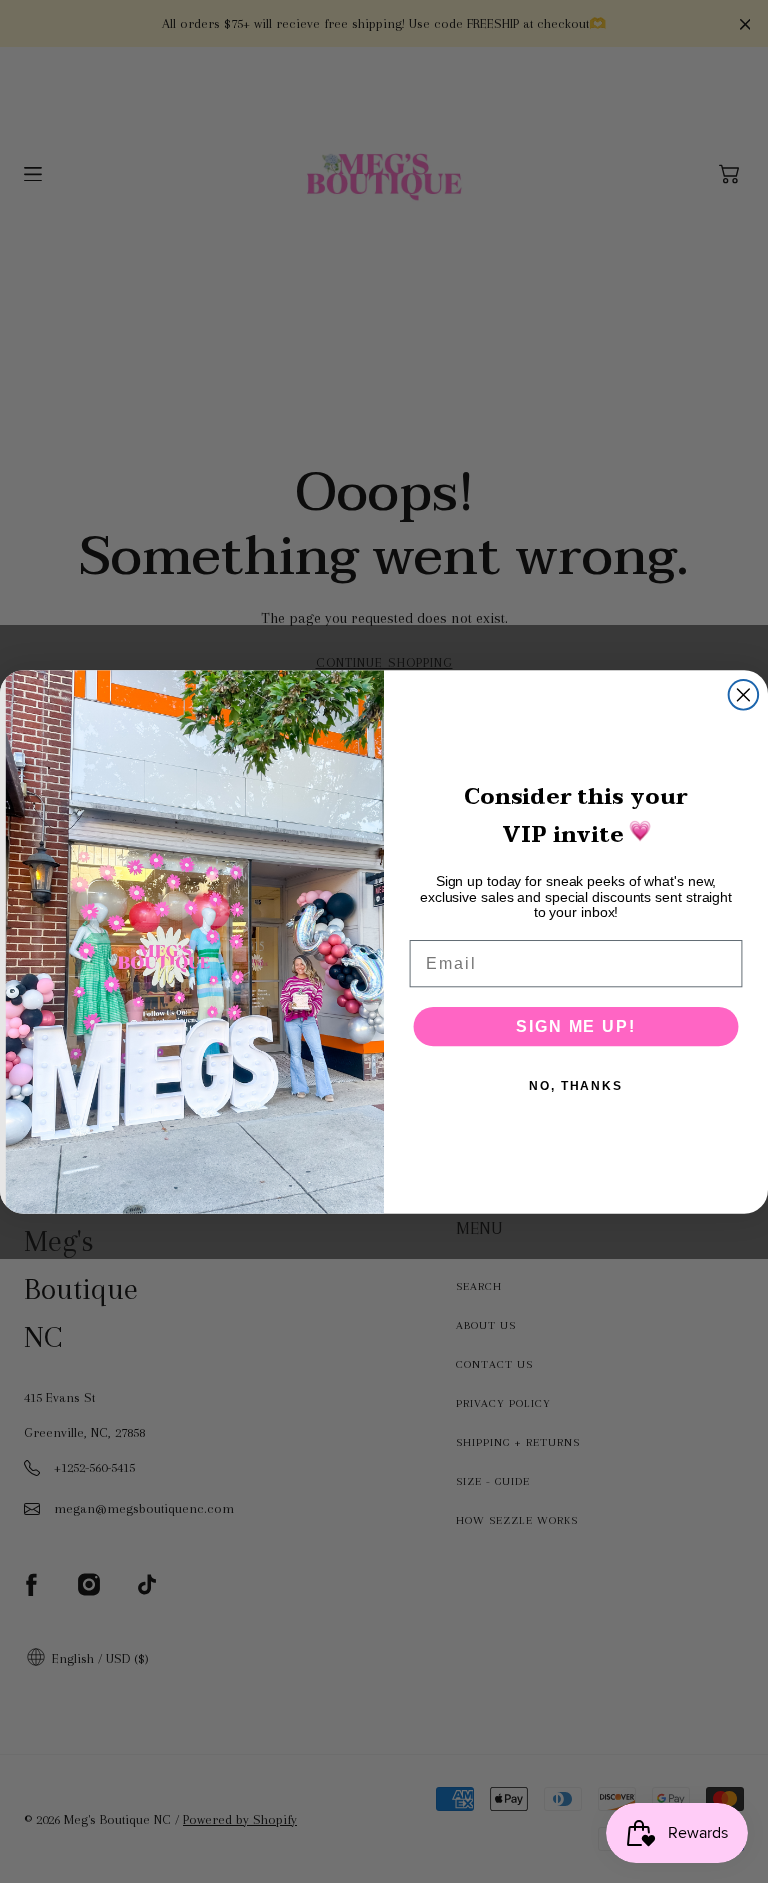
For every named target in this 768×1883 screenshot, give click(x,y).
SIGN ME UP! (575, 1025)
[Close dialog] (744, 695)
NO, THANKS (576, 1085)
